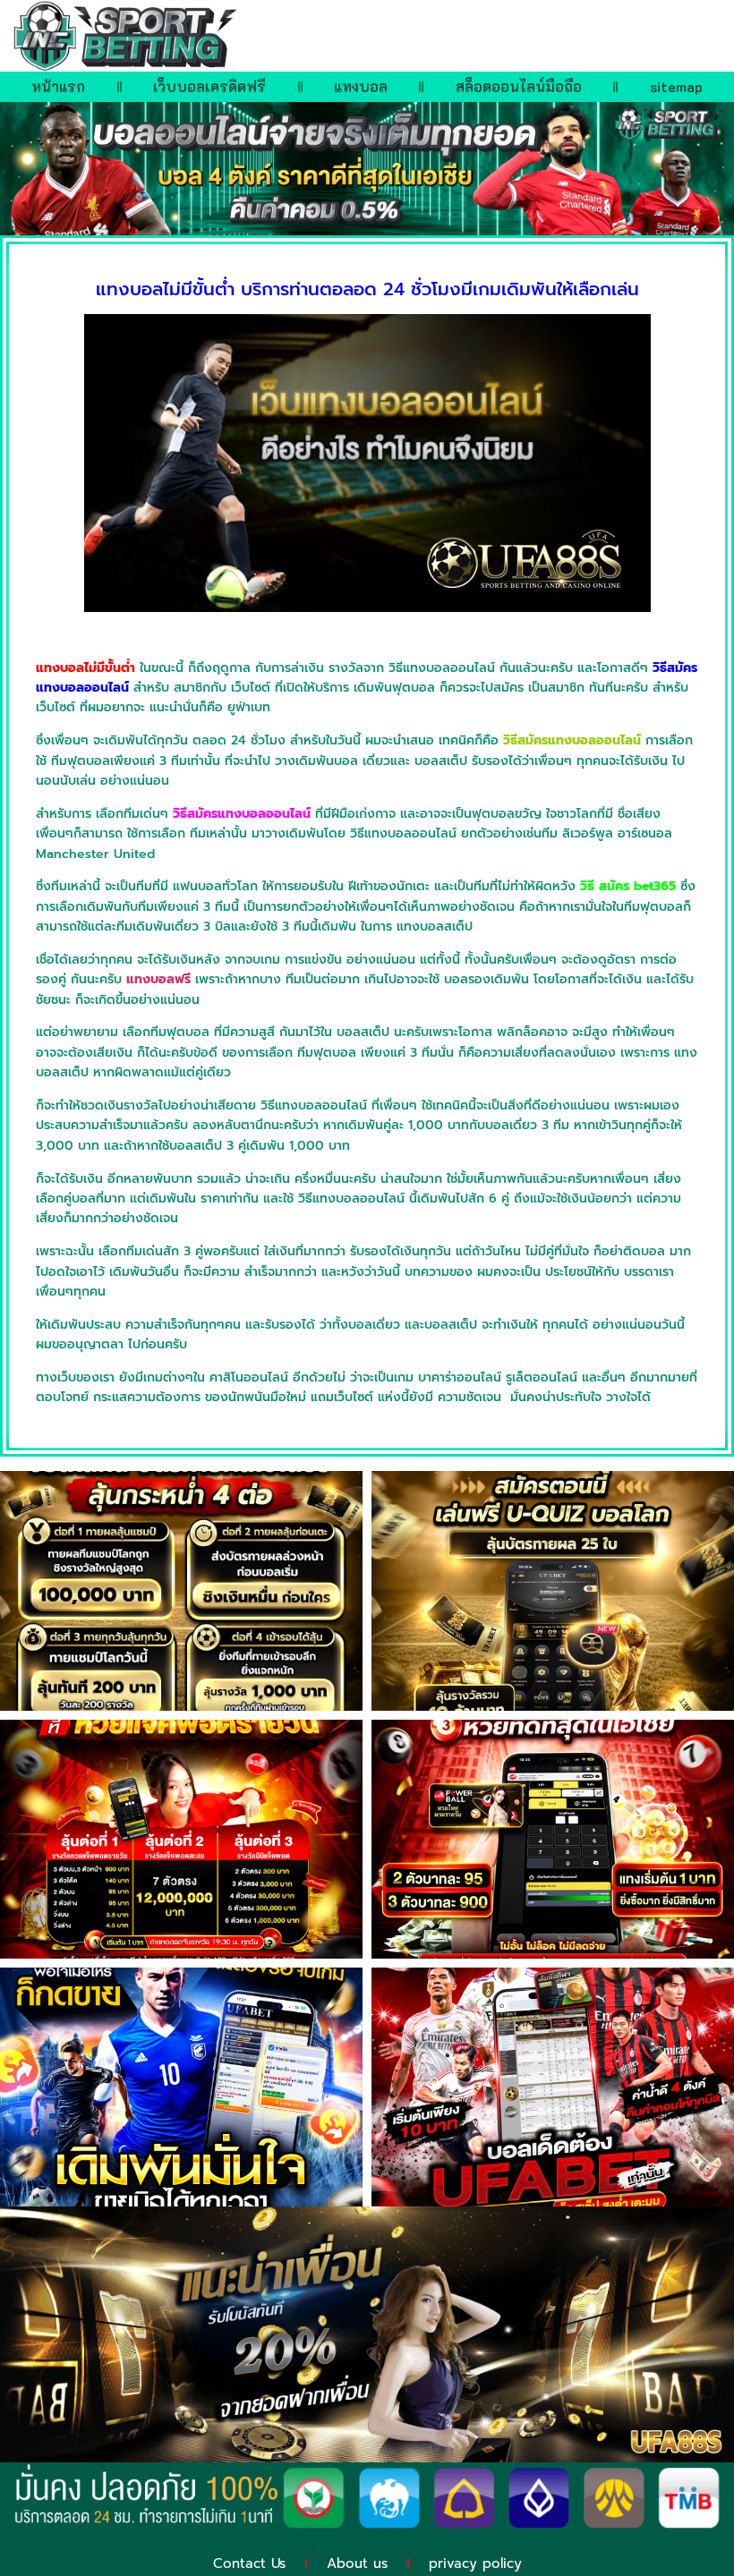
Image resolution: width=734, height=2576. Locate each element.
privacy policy (475, 2563)
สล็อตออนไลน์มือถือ (519, 86)
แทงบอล (361, 86)
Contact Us (249, 2563)
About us (357, 2563)
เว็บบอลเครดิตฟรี (209, 86)
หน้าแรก (58, 86)
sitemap (676, 86)
